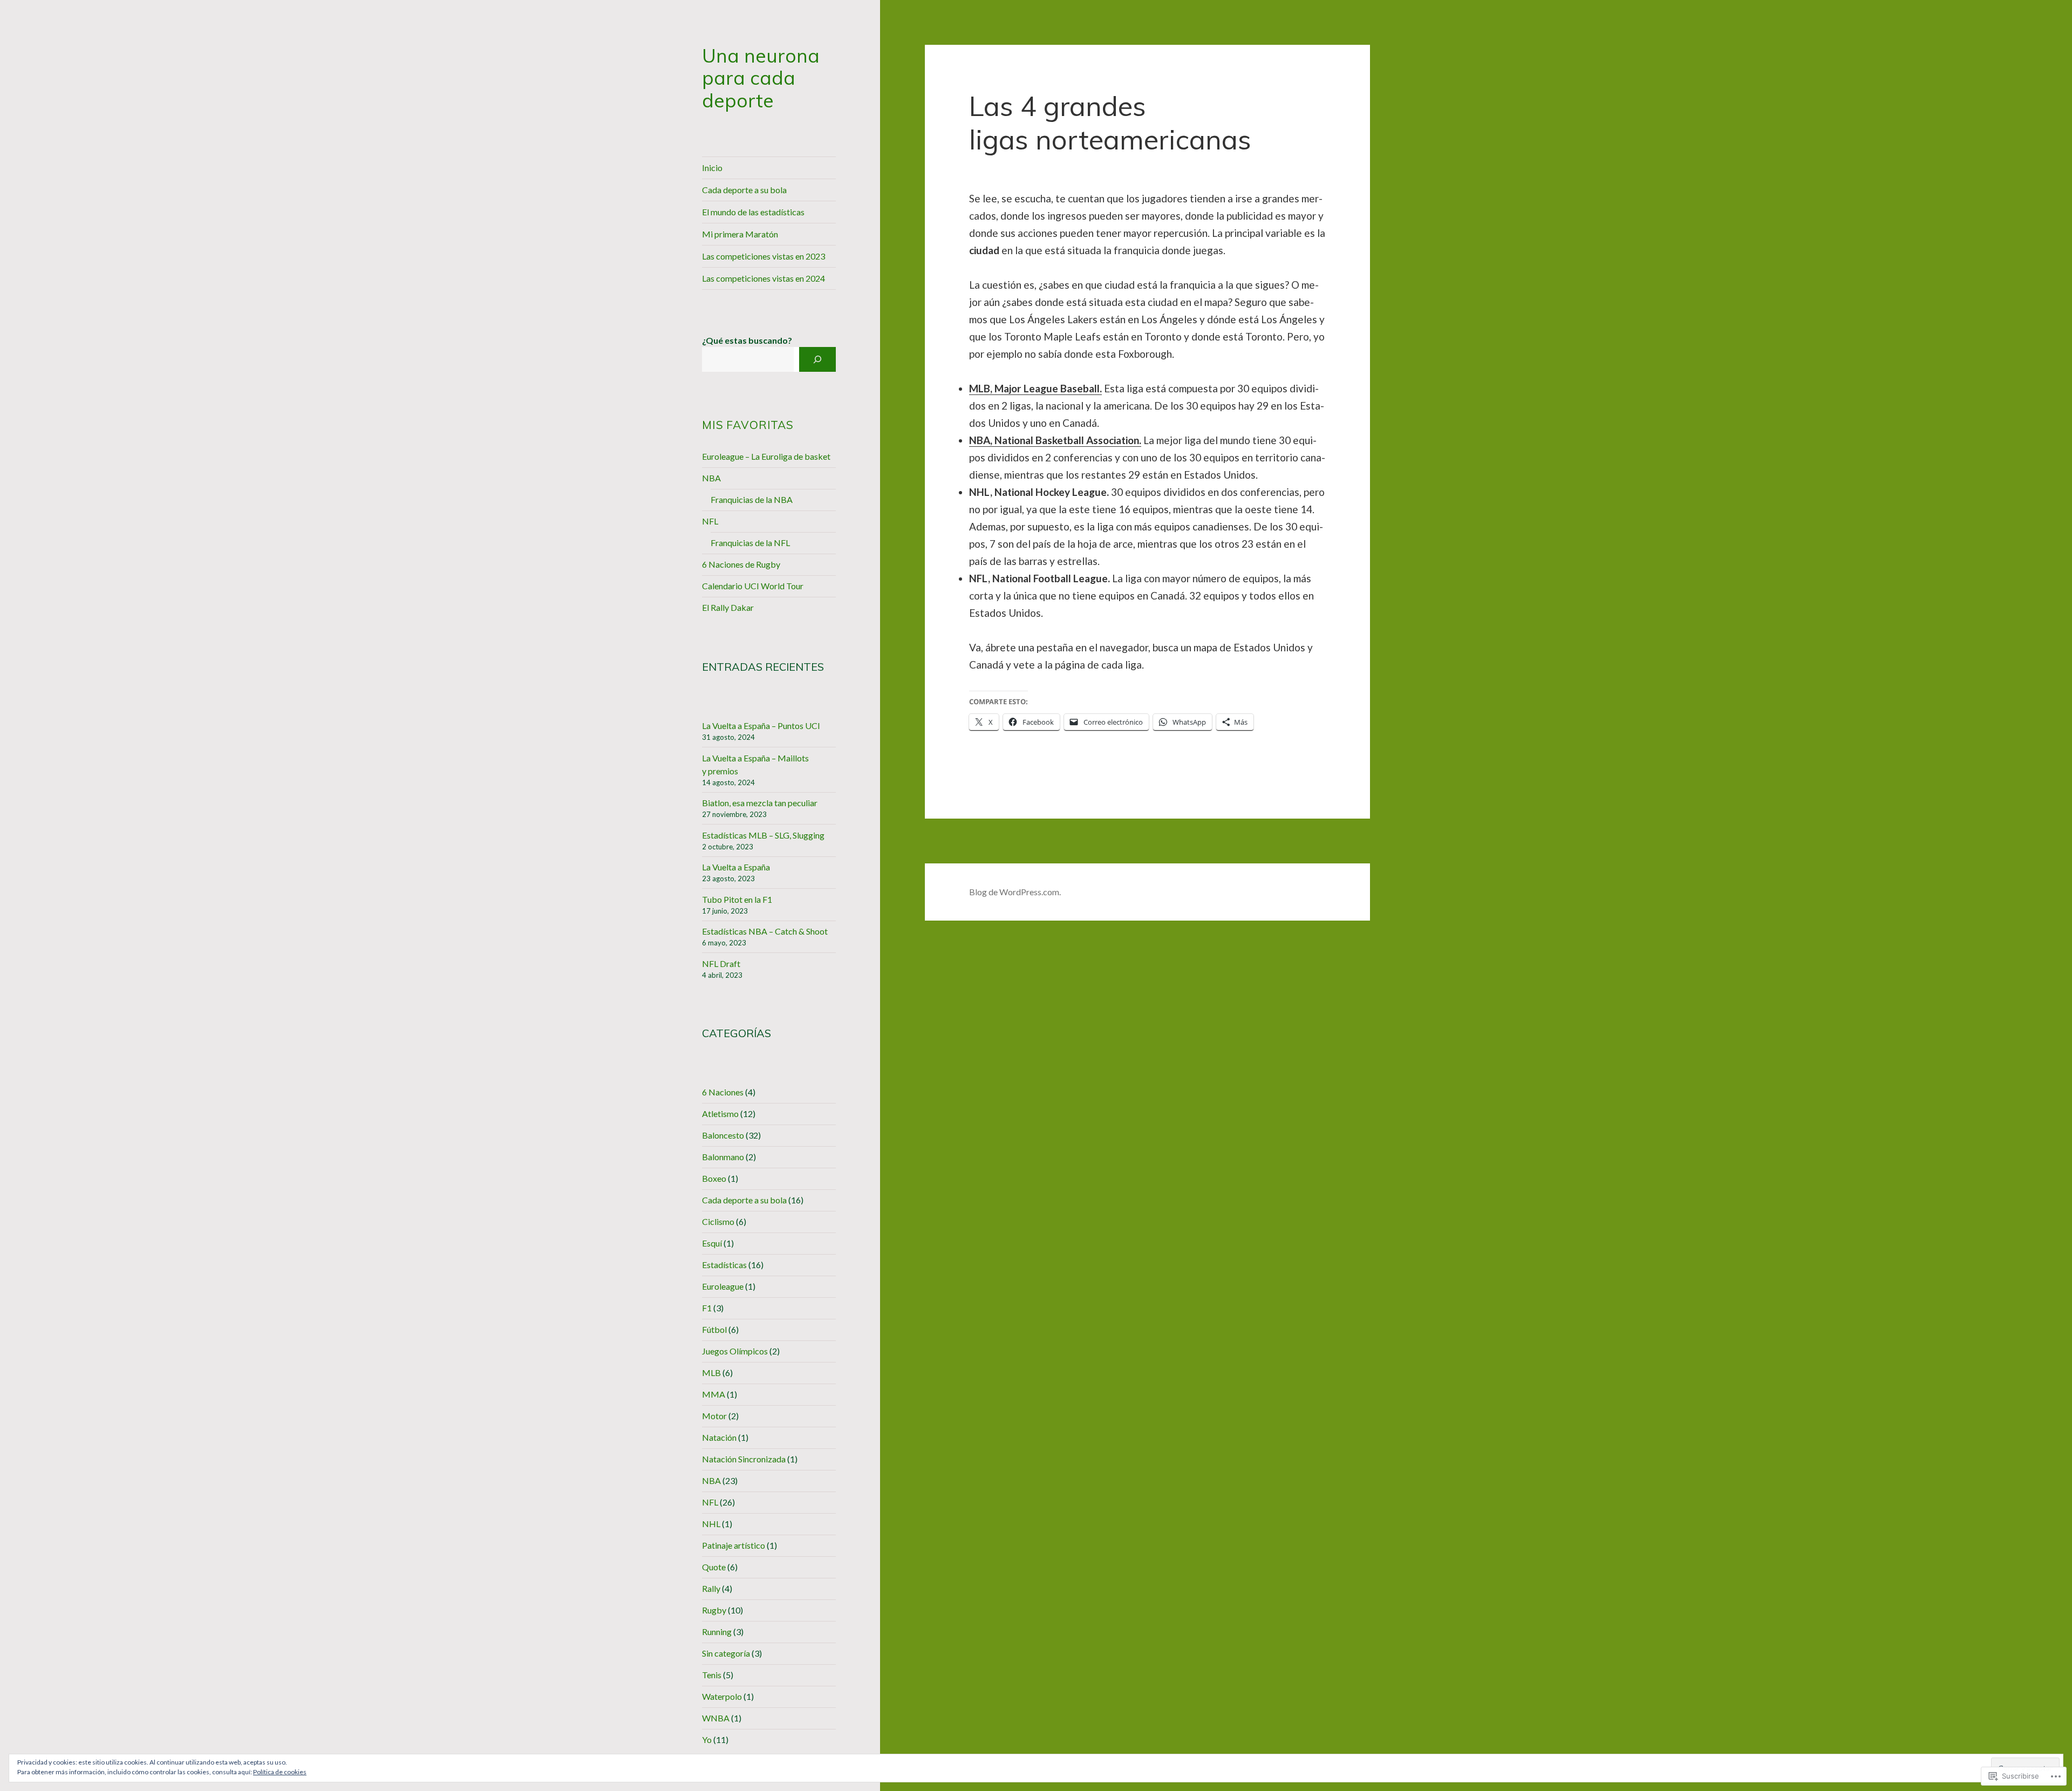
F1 (707, 1308)
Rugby (714, 1610)
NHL (711, 1524)
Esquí (712, 1243)
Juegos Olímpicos (735, 1351)
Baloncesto (723, 1135)
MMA (714, 1394)
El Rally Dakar (728, 607)
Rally (711, 1588)
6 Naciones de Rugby (741, 564)
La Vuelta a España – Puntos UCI (761, 726)
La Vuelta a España (736, 867)
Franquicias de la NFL (750, 543)
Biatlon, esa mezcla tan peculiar (760, 803)
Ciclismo (718, 1221)
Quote (714, 1567)
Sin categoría (726, 1653)
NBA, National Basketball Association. (1055, 440)
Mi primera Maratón (740, 234)
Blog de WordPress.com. (1015, 892)
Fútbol (714, 1329)
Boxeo (714, 1178)
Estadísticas (724, 1265)
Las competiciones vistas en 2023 (764, 256)
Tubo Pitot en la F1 (737, 899)
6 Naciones (723, 1092)
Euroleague (723, 1286)
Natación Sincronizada (744, 1459)
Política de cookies (280, 1772)
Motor (714, 1416)
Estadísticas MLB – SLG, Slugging (763, 835)
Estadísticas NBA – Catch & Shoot (765, 931)
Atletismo (720, 1114)
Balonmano (723, 1157)
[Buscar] (817, 359)
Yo (707, 1739)
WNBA (716, 1718)
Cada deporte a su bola (744, 190)
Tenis (712, 1675)
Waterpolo (722, 1696)
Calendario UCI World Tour (753, 586)
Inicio (712, 168)
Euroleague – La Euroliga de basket (766, 456)
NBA (711, 478)
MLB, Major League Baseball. (1035, 388)
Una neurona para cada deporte (761, 78)
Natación (719, 1437)
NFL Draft (721, 963)
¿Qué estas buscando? (747, 340)
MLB (711, 1373)
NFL (710, 521)
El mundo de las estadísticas (753, 212)
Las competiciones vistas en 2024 (764, 278)
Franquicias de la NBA (752, 499)
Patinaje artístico (734, 1545)
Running (717, 1632)
